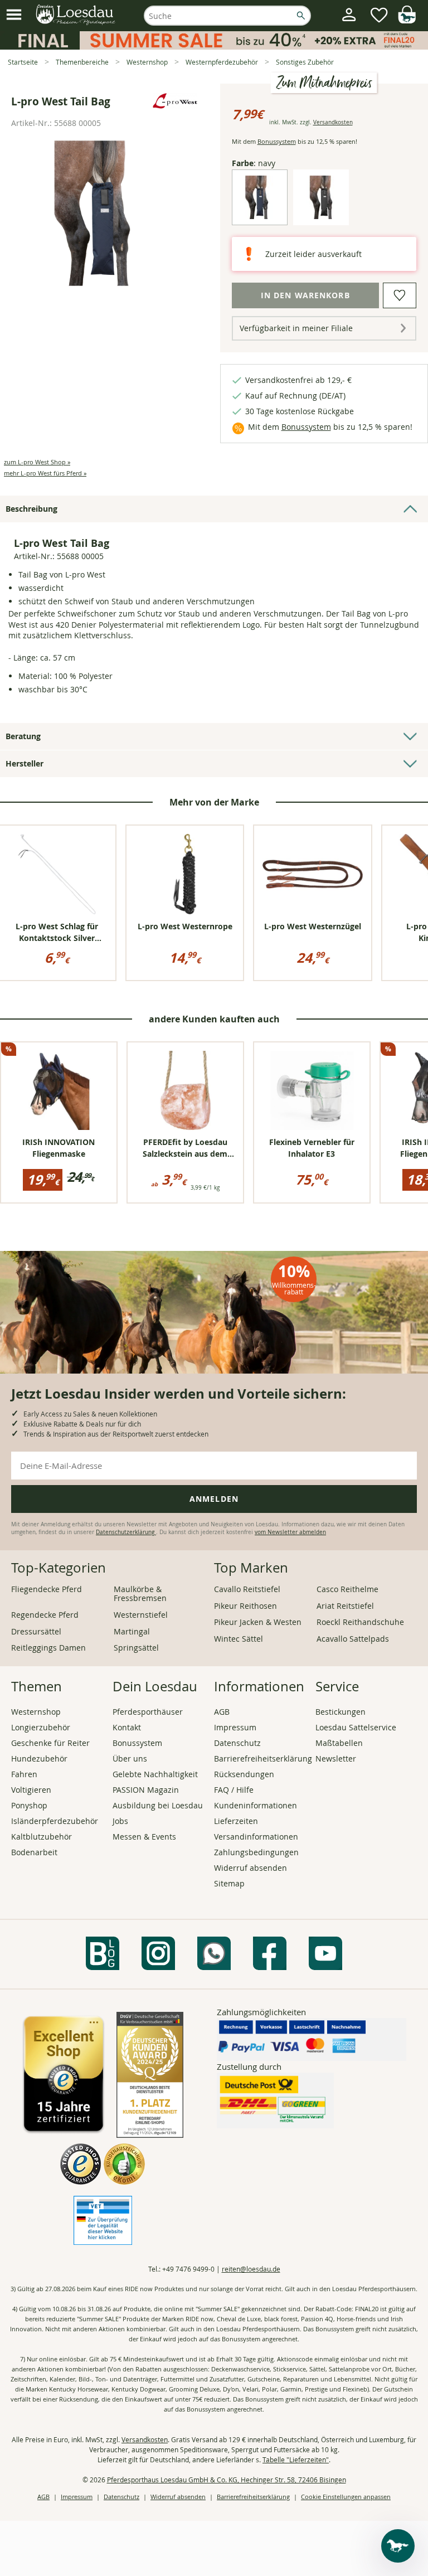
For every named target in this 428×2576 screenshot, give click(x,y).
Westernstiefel (141, 1615)
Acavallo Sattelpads (353, 1639)
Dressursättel (36, 1631)
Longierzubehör (41, 1727)
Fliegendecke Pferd (47, 1589)
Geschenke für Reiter (50, 1743)
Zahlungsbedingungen (256, 1852)
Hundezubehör (39, 1758)
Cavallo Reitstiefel (247, 1589)
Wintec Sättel (239, 1639)
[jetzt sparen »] (214, 45)
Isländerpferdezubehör (55, 1821)
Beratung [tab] (23, 736)
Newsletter (336, 1758)
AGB (222, 1712)
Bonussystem (277, 141)
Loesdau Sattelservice (356, 1727)
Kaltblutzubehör (42, 1837)
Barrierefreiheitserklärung (263, 1758)
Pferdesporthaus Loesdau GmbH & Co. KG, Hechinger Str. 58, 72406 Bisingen (227, 2480)
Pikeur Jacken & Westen (258, 1622)
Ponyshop (29, 1805)
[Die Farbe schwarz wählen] (321, 216)
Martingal (132, 1631)
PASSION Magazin (146, 1790)
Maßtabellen (339, 1743)
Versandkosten (333, 122)
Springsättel (136, 1648)
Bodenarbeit (34, 1852)
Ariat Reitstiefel (345, 1606)
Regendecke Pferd (45, 1615)
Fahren (24, 1774)
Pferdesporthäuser (148, 1712)
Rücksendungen (244, 1774)
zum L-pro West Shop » (37, 462)
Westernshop (36, 1712)
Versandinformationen (256, 1837)
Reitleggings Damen (48, 1648)
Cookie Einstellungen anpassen (346, 2497)
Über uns (130, 1758)
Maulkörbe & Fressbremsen (140, 1593)
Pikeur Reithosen (245, 1606)
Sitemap (229, 1883)
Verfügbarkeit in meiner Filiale (296, 328)
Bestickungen (341, 1712)
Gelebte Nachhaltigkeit (155, 1774)
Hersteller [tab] (25, 763)
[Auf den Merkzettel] (400, 295)
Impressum (235, 1727)
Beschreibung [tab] (31, 509)
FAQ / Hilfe (234, 1790)
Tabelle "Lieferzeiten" (296, 2459)
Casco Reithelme (347, 1589)
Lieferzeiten (236, 1821)
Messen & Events (144, 1837)
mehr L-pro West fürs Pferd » (45, 473)
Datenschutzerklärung (126, 1532)
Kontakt (127, 1727)
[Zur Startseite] (76, 15)
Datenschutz (237, 1743)
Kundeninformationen (256, 1805)
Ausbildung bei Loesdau (158, 1805)
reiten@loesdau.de (251, 2269)
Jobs (120, 1821)
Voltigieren (31, 1790)
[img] (407, 20)
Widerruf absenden (251, 1868)
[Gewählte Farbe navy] (260, 216)
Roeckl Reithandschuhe (360, 1622)
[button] (14, 15)
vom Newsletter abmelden (290, 1532)
